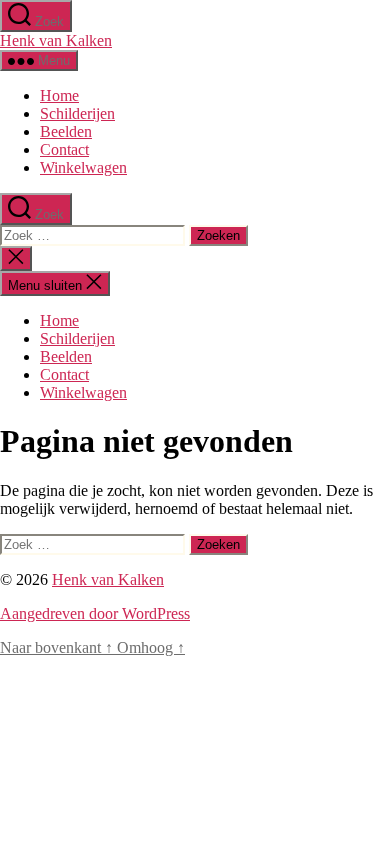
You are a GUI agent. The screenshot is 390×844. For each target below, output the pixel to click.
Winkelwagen (83, 167)
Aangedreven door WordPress (95, 613)
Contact (64, 149)
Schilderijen (77, 113)
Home (59, 95)
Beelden (66, 131)
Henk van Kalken (56, 40)
